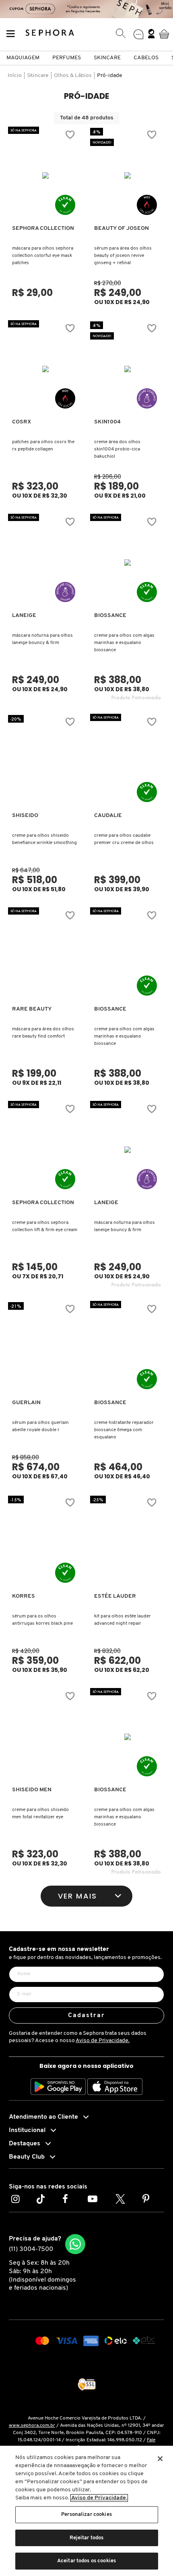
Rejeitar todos (87, 2538)
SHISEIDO (25, 816)
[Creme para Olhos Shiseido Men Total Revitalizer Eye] (46, 1737)
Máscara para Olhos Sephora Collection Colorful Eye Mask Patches (43, 256)
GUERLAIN (26, 1403)
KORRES (24, 1596)
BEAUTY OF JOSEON (122, 228)
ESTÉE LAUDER (115, 1596)
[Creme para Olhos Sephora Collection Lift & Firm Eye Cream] (46, 1150)
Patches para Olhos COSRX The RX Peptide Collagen (43, 446)
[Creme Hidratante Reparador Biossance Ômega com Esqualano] (128, 1350)
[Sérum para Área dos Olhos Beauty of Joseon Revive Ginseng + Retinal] (128, 175)
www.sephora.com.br (32, 2426)
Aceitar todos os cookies (86, 2561)
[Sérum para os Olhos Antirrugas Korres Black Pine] (46, 1543)
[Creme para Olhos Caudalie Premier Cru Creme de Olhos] (128, 763)
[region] (86, 2511)
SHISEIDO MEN (32, 1790)
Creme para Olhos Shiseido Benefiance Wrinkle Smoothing (44, 839)
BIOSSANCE (110, 616)
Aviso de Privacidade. (103, 2041)
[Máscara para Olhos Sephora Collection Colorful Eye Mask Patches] (46, 175)
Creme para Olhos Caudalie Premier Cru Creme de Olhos (124, 839)
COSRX (22, 422)
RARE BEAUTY (32, 1009)
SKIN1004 (107, 422)
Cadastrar (87, 2015)
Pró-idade (110, 76)
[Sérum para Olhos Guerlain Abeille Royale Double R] (46, 1350)
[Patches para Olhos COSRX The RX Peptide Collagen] (46, 369)
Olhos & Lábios (73, 76)
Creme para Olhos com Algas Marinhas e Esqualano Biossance (124, 643)
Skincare (107, 58)
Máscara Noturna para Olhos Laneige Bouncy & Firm (42, 639)
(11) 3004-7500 (31, 2249)
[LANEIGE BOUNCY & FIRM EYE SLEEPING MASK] (128, 1150)
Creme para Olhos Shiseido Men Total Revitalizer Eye (40, 1813)
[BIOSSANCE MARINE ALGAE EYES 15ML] (128, 563)
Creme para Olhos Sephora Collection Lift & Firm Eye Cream (45, 1226)
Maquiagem (23, 58)
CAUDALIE (108, 816)
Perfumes (67, 58)
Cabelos (146, 58)
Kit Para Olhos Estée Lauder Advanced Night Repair (123, 1620)
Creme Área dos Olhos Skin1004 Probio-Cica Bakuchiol (117, 449)
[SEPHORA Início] (50, 34)
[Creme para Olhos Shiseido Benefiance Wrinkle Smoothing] (46, 763)
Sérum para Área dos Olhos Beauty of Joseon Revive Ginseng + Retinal (123, 256)
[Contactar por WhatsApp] (75, 2244)
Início (15, 76)
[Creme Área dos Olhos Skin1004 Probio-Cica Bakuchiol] (128, 369)
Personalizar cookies (86, 2515)
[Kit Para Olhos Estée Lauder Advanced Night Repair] (128, 1543)
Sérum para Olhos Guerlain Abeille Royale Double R (40, 1426)
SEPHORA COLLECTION (43, 228)
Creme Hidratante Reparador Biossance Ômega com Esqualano (124, 1430)
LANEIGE (24, 616)
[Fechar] (160, 2459)
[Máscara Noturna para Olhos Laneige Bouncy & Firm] (46, 563)
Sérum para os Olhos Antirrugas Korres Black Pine (42, 1620)
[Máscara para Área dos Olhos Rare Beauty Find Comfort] (46, 956)
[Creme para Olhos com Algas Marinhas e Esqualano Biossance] (128, 956)
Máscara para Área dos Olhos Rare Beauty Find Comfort (43, 1033)
